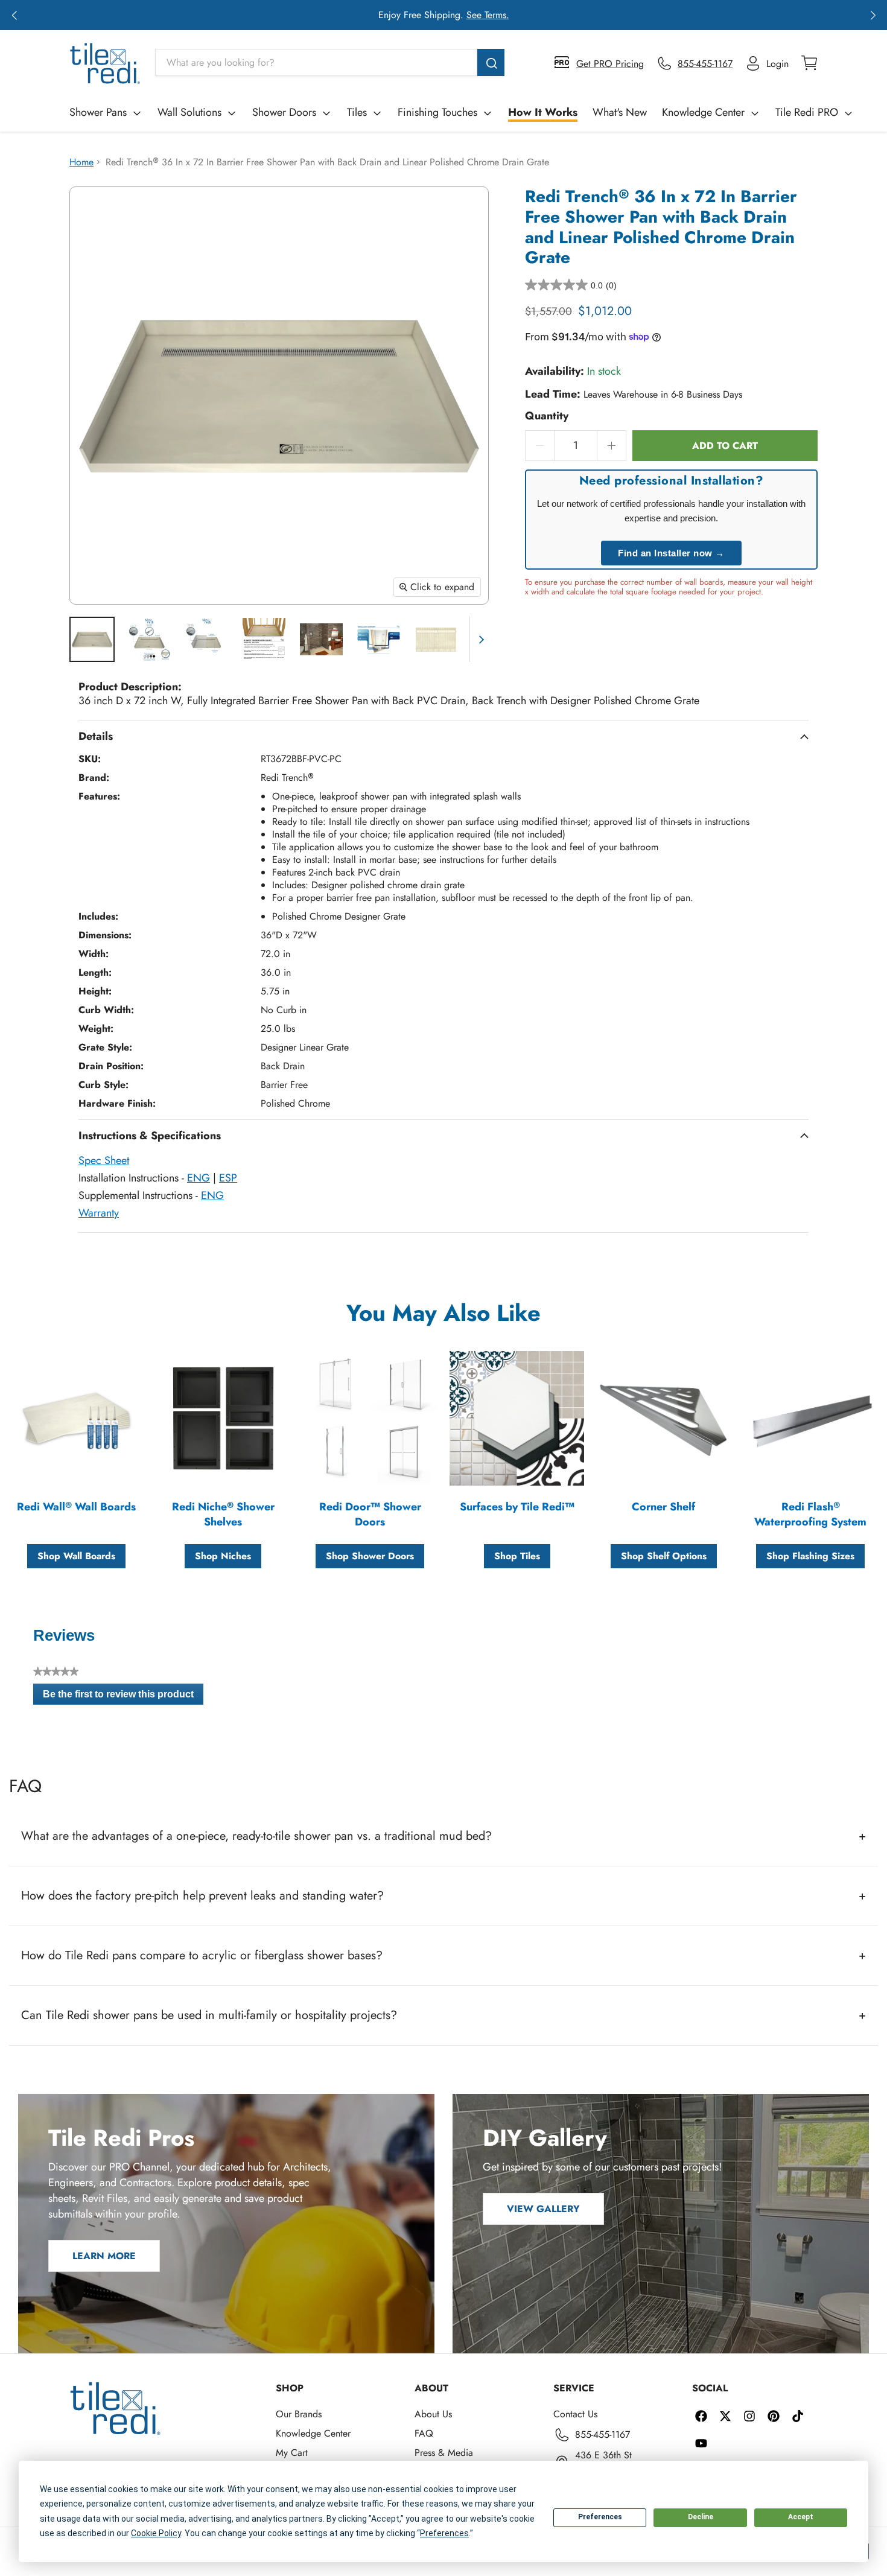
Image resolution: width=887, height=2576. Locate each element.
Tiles (357, 112)
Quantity (547, 416)
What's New (620, 112)
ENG (199, 1178)
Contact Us (575, 2414)
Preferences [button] (444, 2533)
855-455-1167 (602, 2434)
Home (81, 162)
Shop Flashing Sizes (810, 1556)
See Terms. (488, 15)
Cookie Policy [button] (156, 2533)
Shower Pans (98, 112)
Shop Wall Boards (76, 1556)
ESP (228, 1178)
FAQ (424, 2433)
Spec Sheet (104, 1160)
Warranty (99, 1213)
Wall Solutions (189, 112)
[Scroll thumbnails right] (479, 639)
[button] (14, 15)
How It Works (543, 112)
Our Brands (299, 2414)
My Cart (292, 2453)
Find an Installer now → (671, 553)
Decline (701, 2517)
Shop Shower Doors (370, 1556)
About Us (433, 2414)
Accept (801, 2517)
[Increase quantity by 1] (612, 446)
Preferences (600, 2517)
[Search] (491, 62)
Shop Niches (223, 1556)
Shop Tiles (517, 1556)
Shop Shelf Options (664, 1556)
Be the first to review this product (123, 1697)
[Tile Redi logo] (105, 63)
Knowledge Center (703, 112)
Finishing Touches (437, 112)
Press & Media (444, 2453)
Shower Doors (284, 112)
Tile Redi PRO (807, 112)
